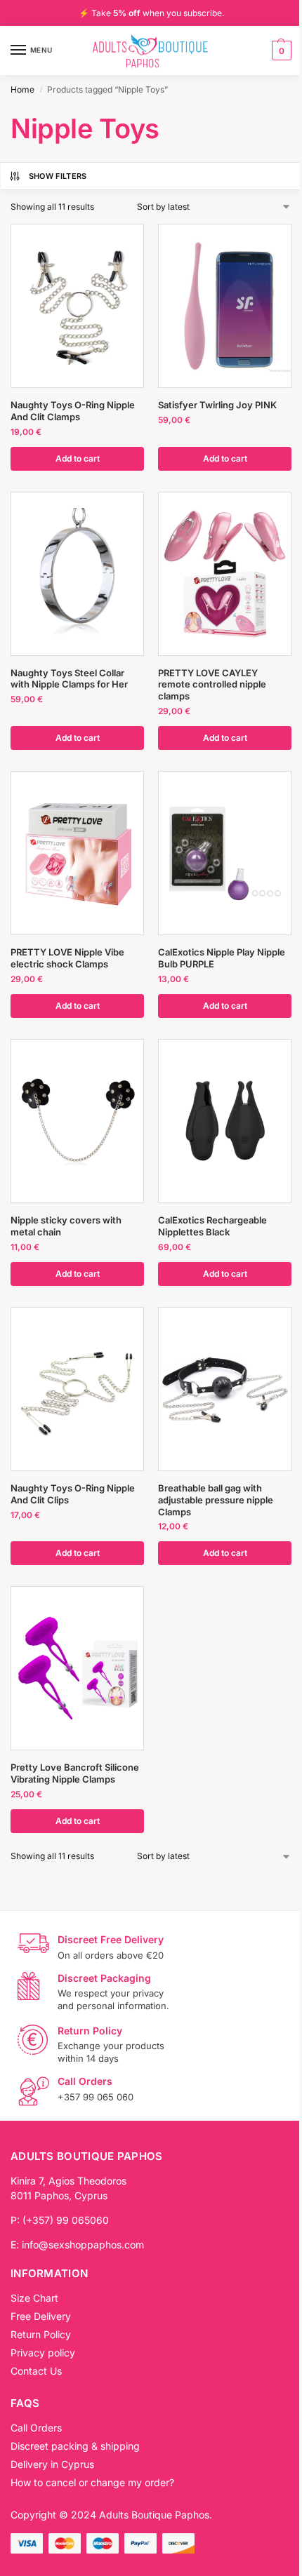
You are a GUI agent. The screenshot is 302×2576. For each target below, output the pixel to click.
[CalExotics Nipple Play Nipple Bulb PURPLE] (225, 853)
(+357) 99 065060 (66, 2220)
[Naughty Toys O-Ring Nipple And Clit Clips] (77, 1389)
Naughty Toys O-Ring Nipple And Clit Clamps (73, 411)
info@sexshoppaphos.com (83, 2245)
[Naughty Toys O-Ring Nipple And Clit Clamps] (77, 306)
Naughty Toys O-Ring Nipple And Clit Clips (73, 1494)
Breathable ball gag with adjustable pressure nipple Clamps (216, 1500)
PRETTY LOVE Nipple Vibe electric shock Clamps (67, 958)
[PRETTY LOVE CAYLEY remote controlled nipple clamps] (225, 574)
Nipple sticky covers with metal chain (66, 1226)
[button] (280, 51)
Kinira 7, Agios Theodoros (68, 2181)
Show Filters (58, 176)
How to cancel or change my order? (92, 2482)
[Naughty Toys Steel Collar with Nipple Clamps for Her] (77, 574)
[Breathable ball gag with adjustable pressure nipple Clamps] (225, 1389)
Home (22, 89)
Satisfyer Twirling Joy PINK (217, 405)
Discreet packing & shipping (75, 2446)
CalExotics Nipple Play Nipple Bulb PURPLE (222, 958)
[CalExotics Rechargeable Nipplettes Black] (225, 1121)
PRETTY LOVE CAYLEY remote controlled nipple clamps (212, 685)
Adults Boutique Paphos (154, 2515)
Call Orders (36, 2428)
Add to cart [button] (78, 458)
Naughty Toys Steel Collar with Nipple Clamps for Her (69, 679)
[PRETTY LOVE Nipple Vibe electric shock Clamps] (77, 853)
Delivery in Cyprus (52, 2464)
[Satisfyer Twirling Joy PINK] (225, 306)
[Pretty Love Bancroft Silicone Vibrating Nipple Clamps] (77, 1668)
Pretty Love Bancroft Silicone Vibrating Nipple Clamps (75, 1773)
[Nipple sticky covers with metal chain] (77, 1121)
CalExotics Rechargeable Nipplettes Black (212, 1226)
